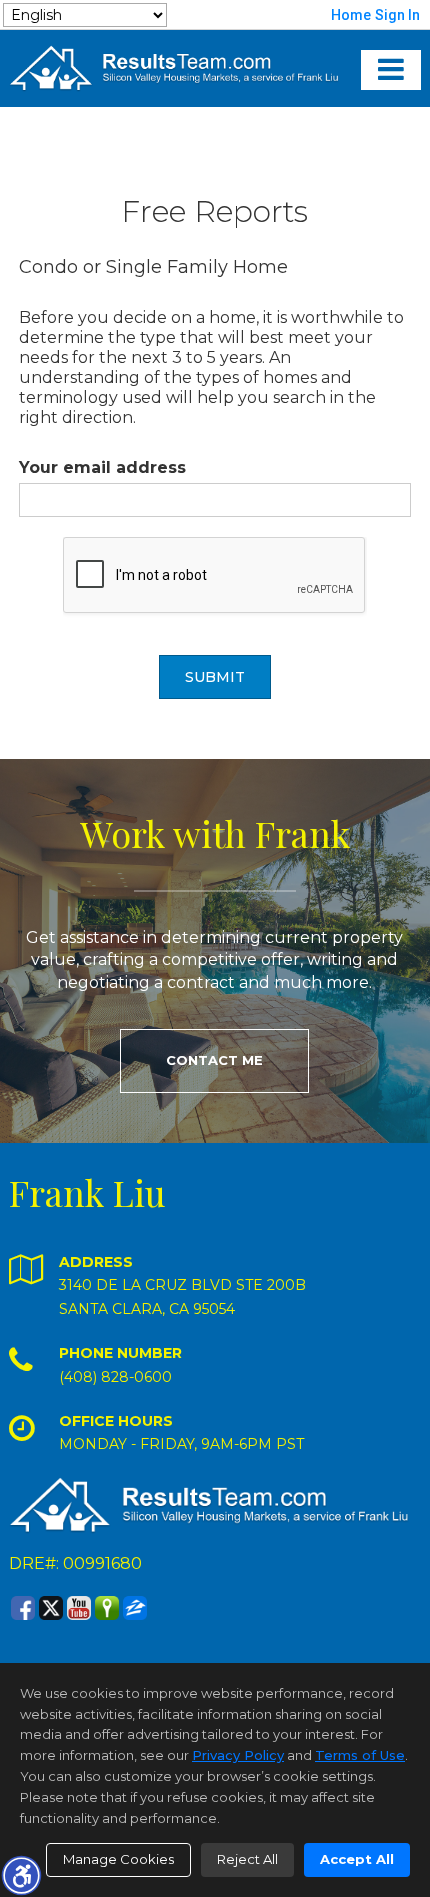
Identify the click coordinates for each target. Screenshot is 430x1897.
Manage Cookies (118, 1859)
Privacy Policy (238, 1755)
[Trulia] (107, 1608)
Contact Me (214, 1060)
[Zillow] (135, 1608)
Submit (215, 677)
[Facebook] (23, 1608)
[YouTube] (79, 1608)
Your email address (102, 467)
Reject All (247, 1859)
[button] (21, 1875)
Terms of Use (360, 1755)
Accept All (357, 1859)
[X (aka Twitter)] (51, 1608)
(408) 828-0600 (115, 1377)
